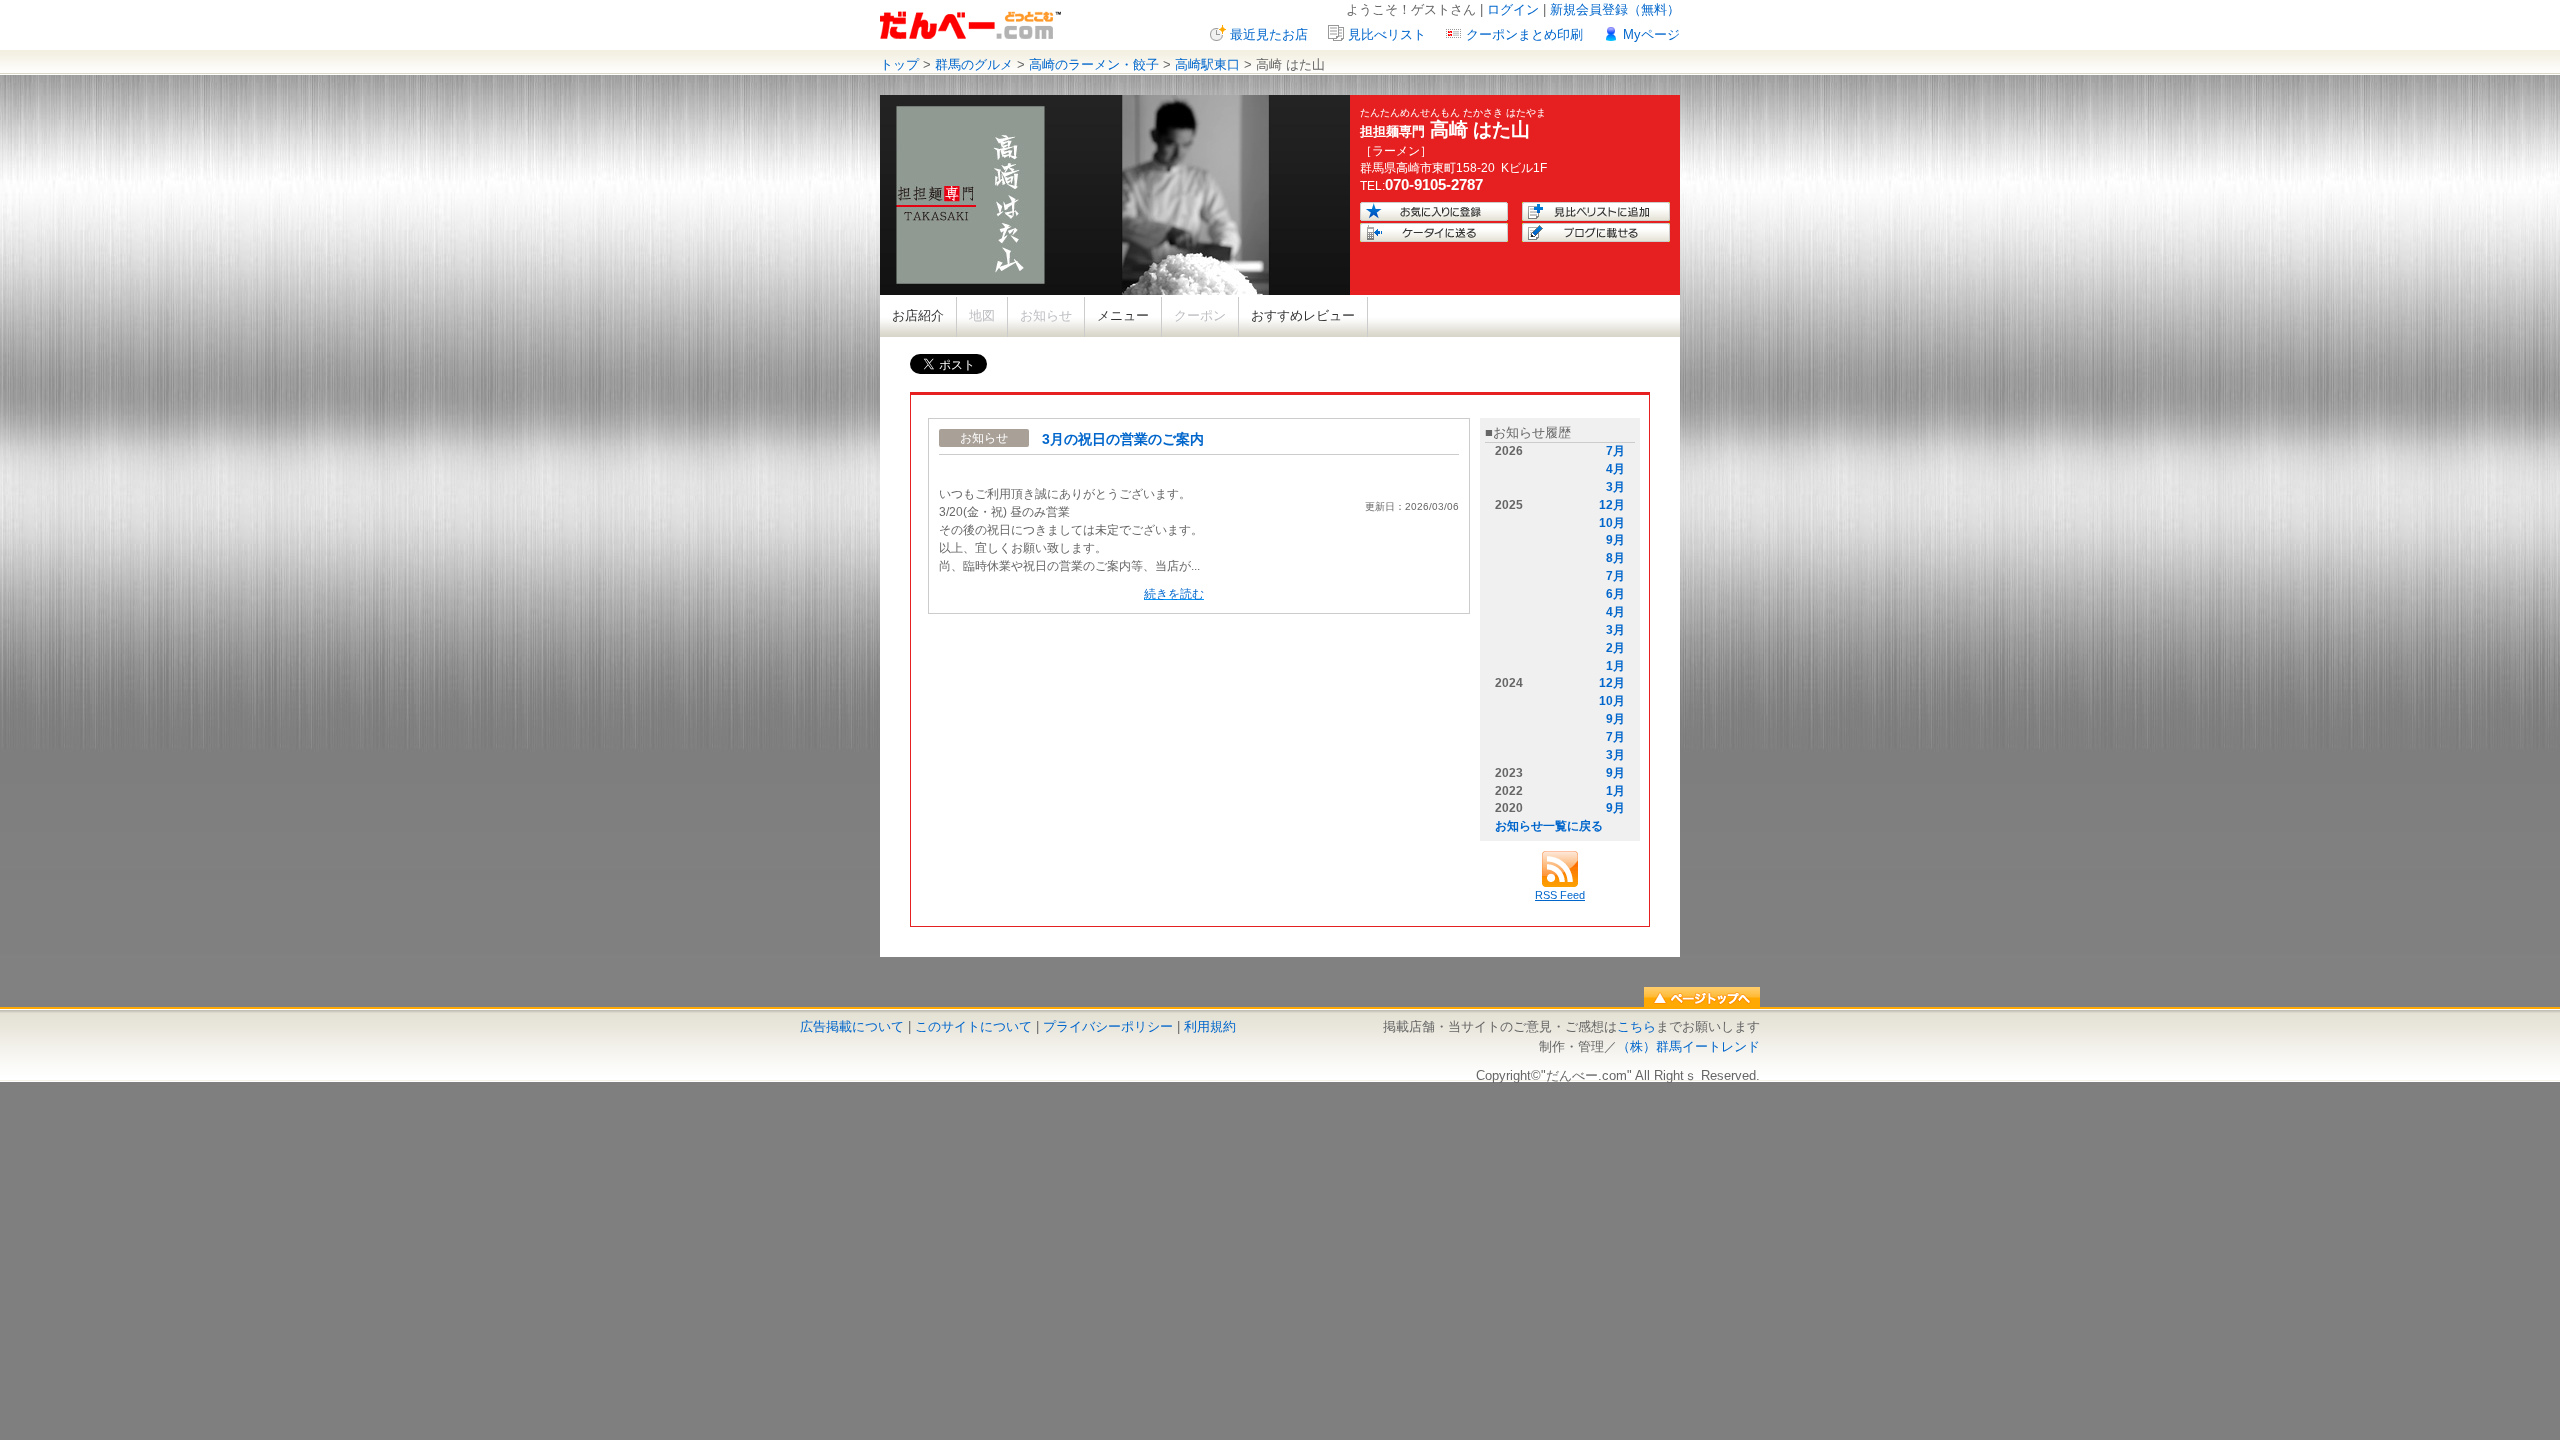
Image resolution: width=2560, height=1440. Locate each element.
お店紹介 (918, 315)
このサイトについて (973, 1026)
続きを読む (1174, 594)
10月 (1612, 523)
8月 (1615, 558)
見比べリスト (1387, 34)
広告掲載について (852, 1026)
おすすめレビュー (1303, 315)
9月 (1615, 540)
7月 (1615, 451)
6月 (1615, 594)
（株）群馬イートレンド (1688, 1046)
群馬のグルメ (974, 64)
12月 (1612, 505)
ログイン (1513, 9)
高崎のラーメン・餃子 (1094, 64)
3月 (1615, 487)
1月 (1615, 666)
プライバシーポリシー (1108, 1026)
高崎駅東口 (1207, 64)
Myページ (1651, 34)
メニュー (1123, 315)
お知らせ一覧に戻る (1549, 826)
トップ (899, 64)
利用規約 (1210, 1026)
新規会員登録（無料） (1615, 9)
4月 (1615, 469)
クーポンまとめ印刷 (1524, 34)
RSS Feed (1560, 895)
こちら (1636, 1026)
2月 (1615, 648)
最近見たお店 (1269, 34)
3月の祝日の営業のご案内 (1123, 439)
